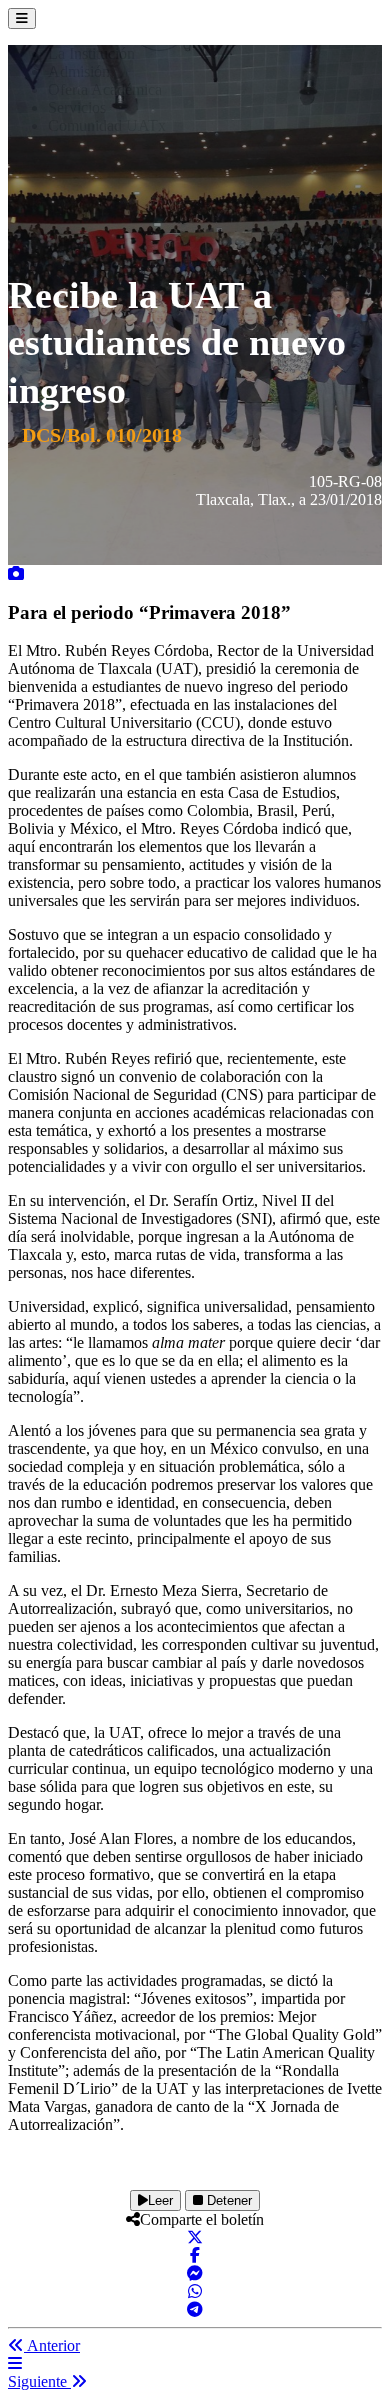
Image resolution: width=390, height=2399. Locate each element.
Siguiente (39, 2381)
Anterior (52, 2345)
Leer (160, 2200)
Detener (227, 2200)
